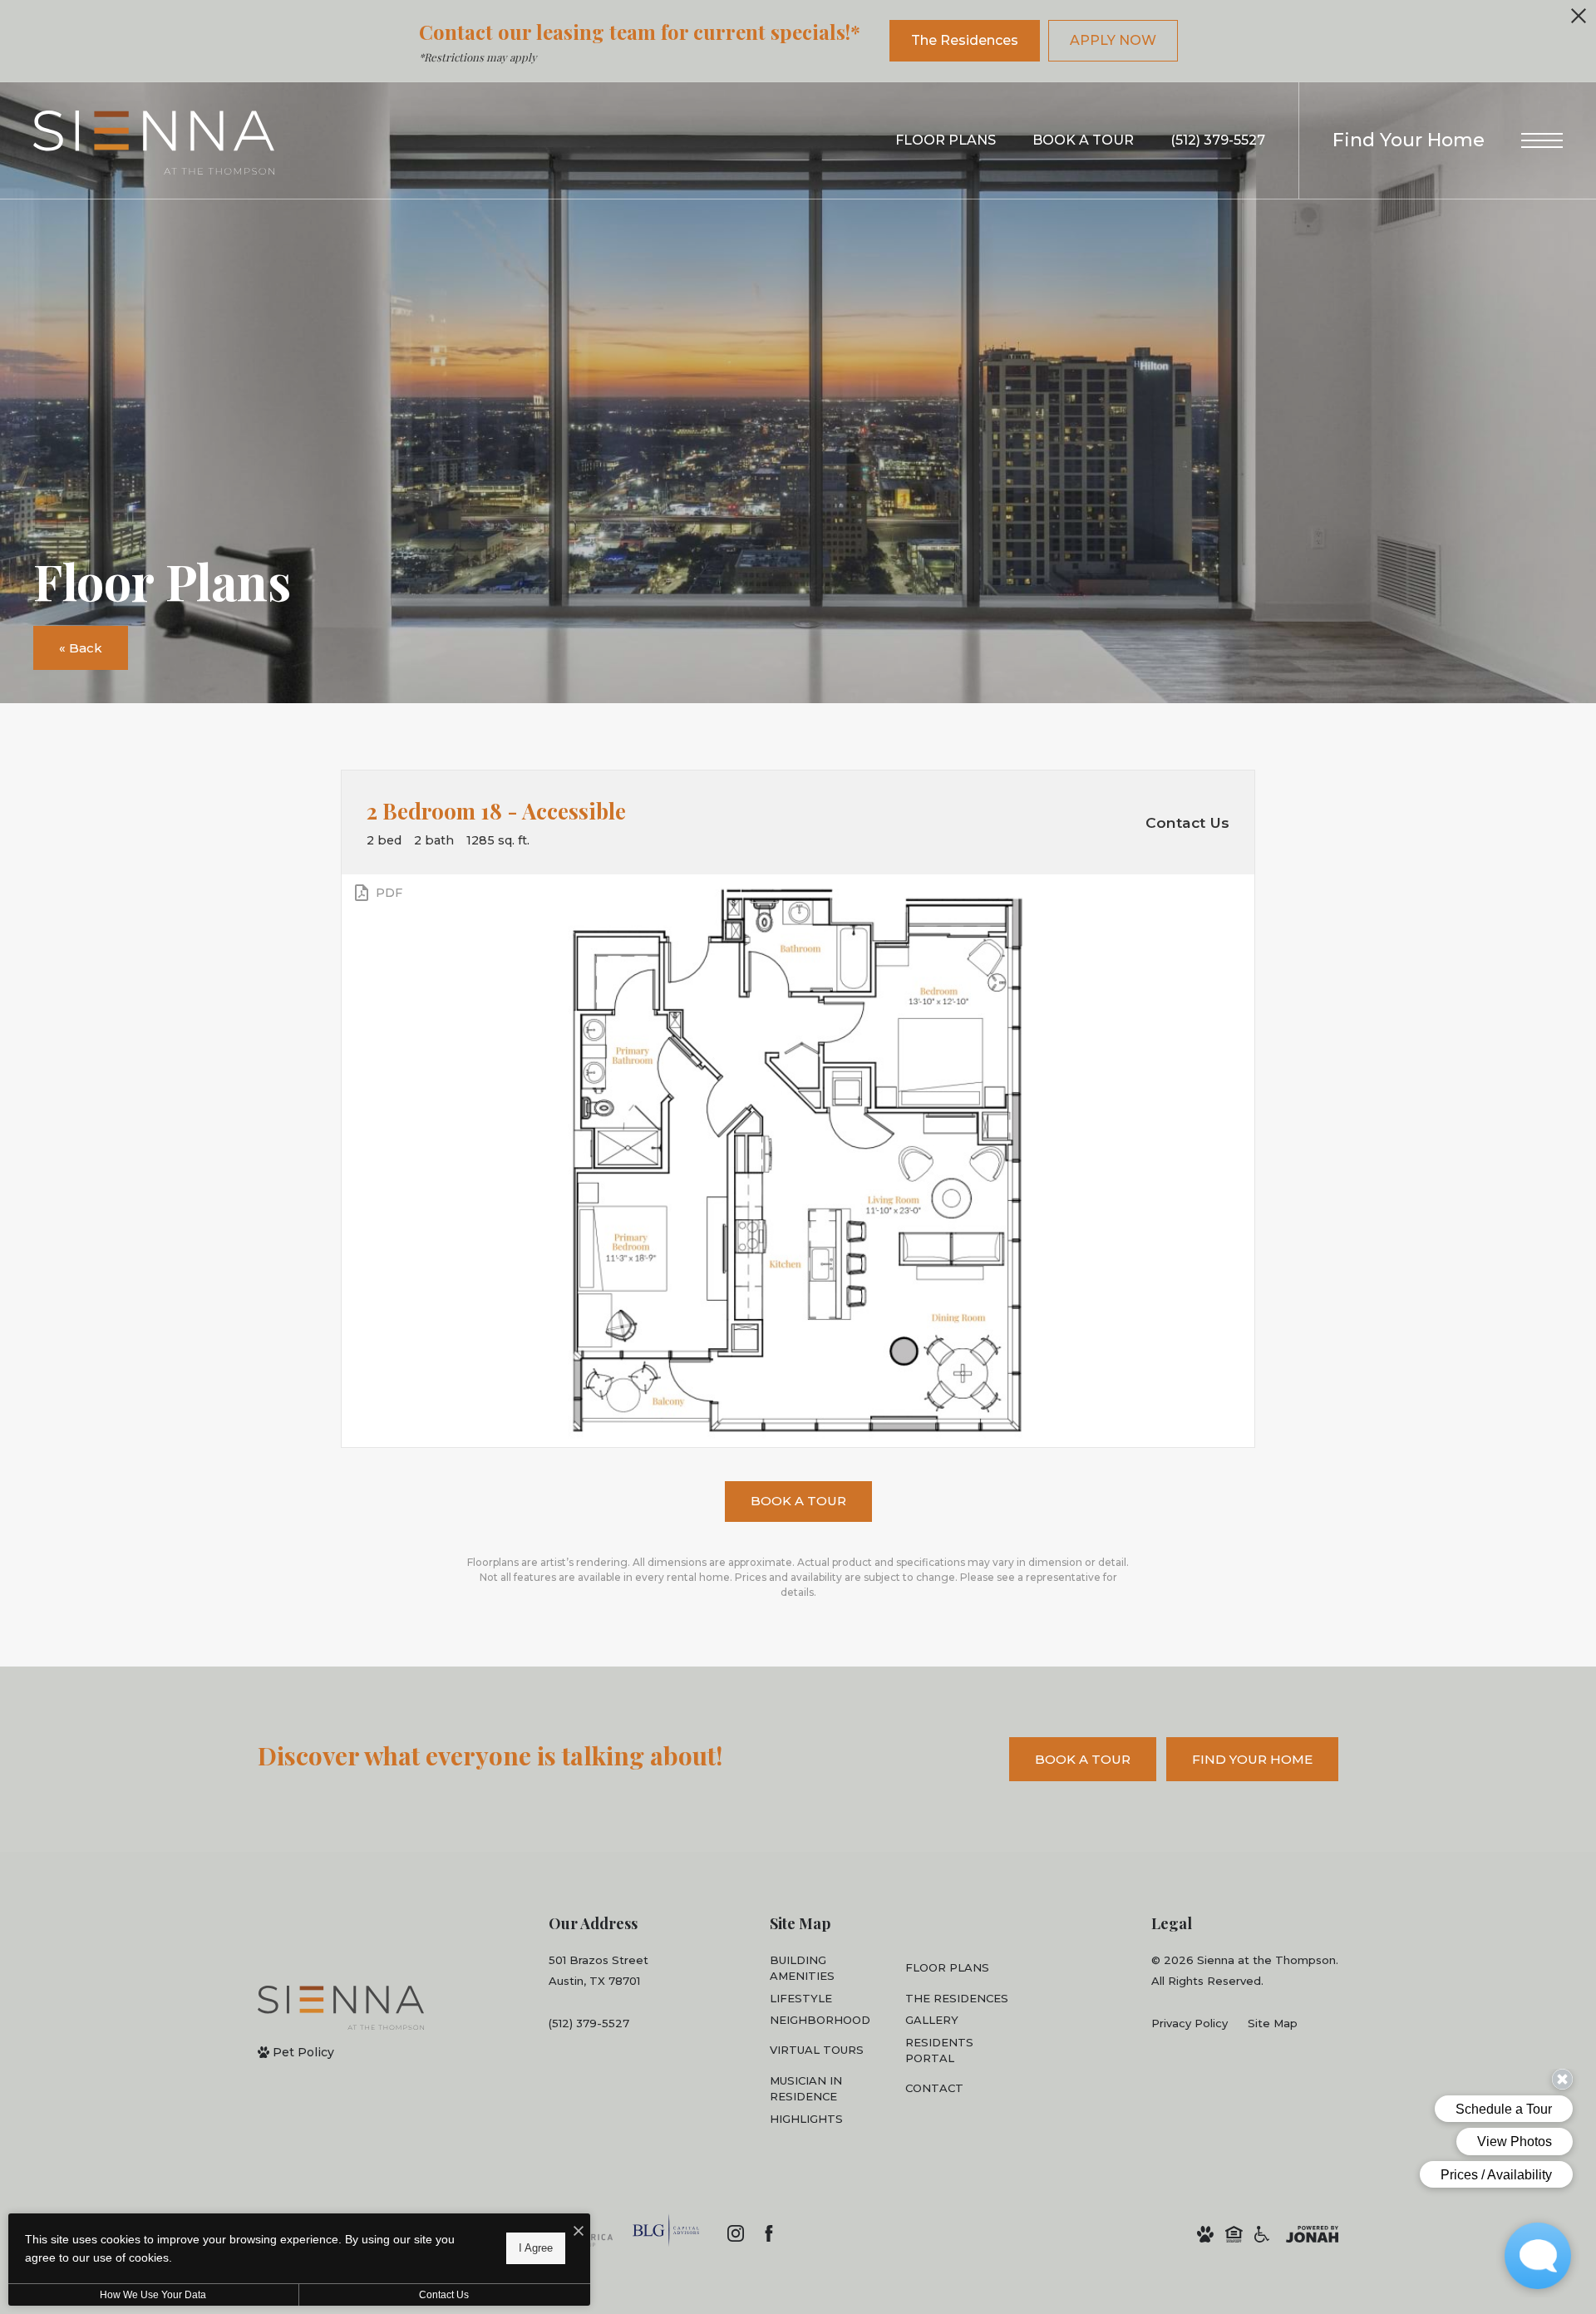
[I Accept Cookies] (579, 2232)
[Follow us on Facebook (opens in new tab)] (769, 2233)
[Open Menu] (1542, 140)
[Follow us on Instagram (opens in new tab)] (736, 2233)
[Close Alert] (1579, 20)
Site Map (1273, 2023)
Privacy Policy (1190, 2023)
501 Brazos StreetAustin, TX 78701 (598, 1970)
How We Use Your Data (153, 2295)
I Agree (536, 2248)
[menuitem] (824, 1969)
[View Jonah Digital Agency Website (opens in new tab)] (1312, 2234)
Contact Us (444, 2295)
